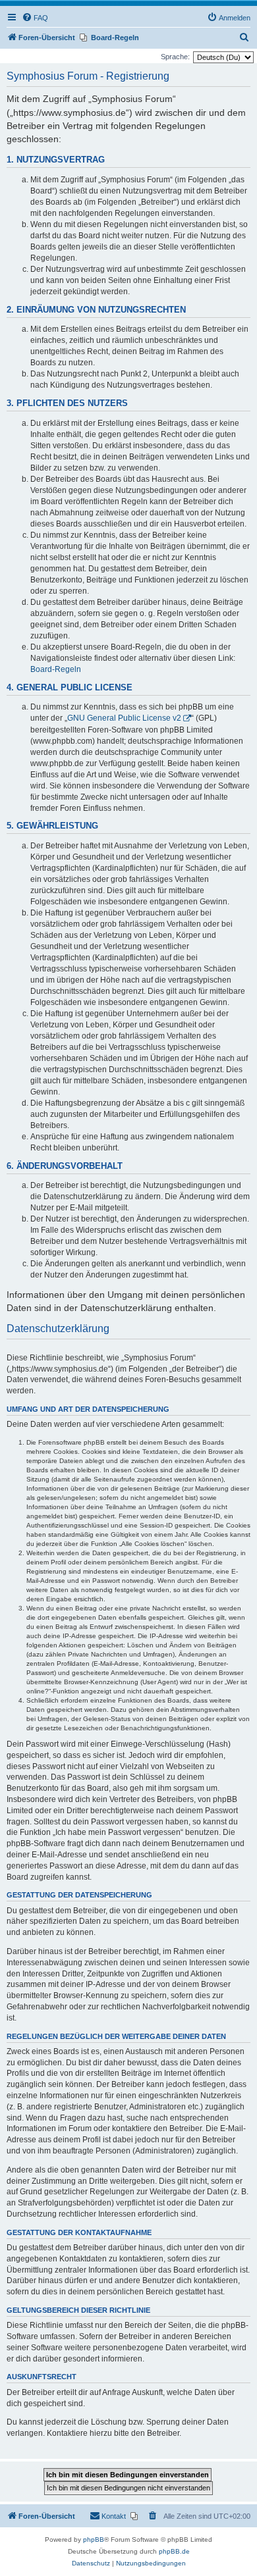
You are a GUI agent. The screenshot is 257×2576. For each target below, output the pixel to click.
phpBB (94, 2539)
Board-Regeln (56, 669)
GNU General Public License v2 (124, 718)
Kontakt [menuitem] (114, 2516)
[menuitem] (35, 18)
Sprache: (175, 57)
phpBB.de (174, 2551)
